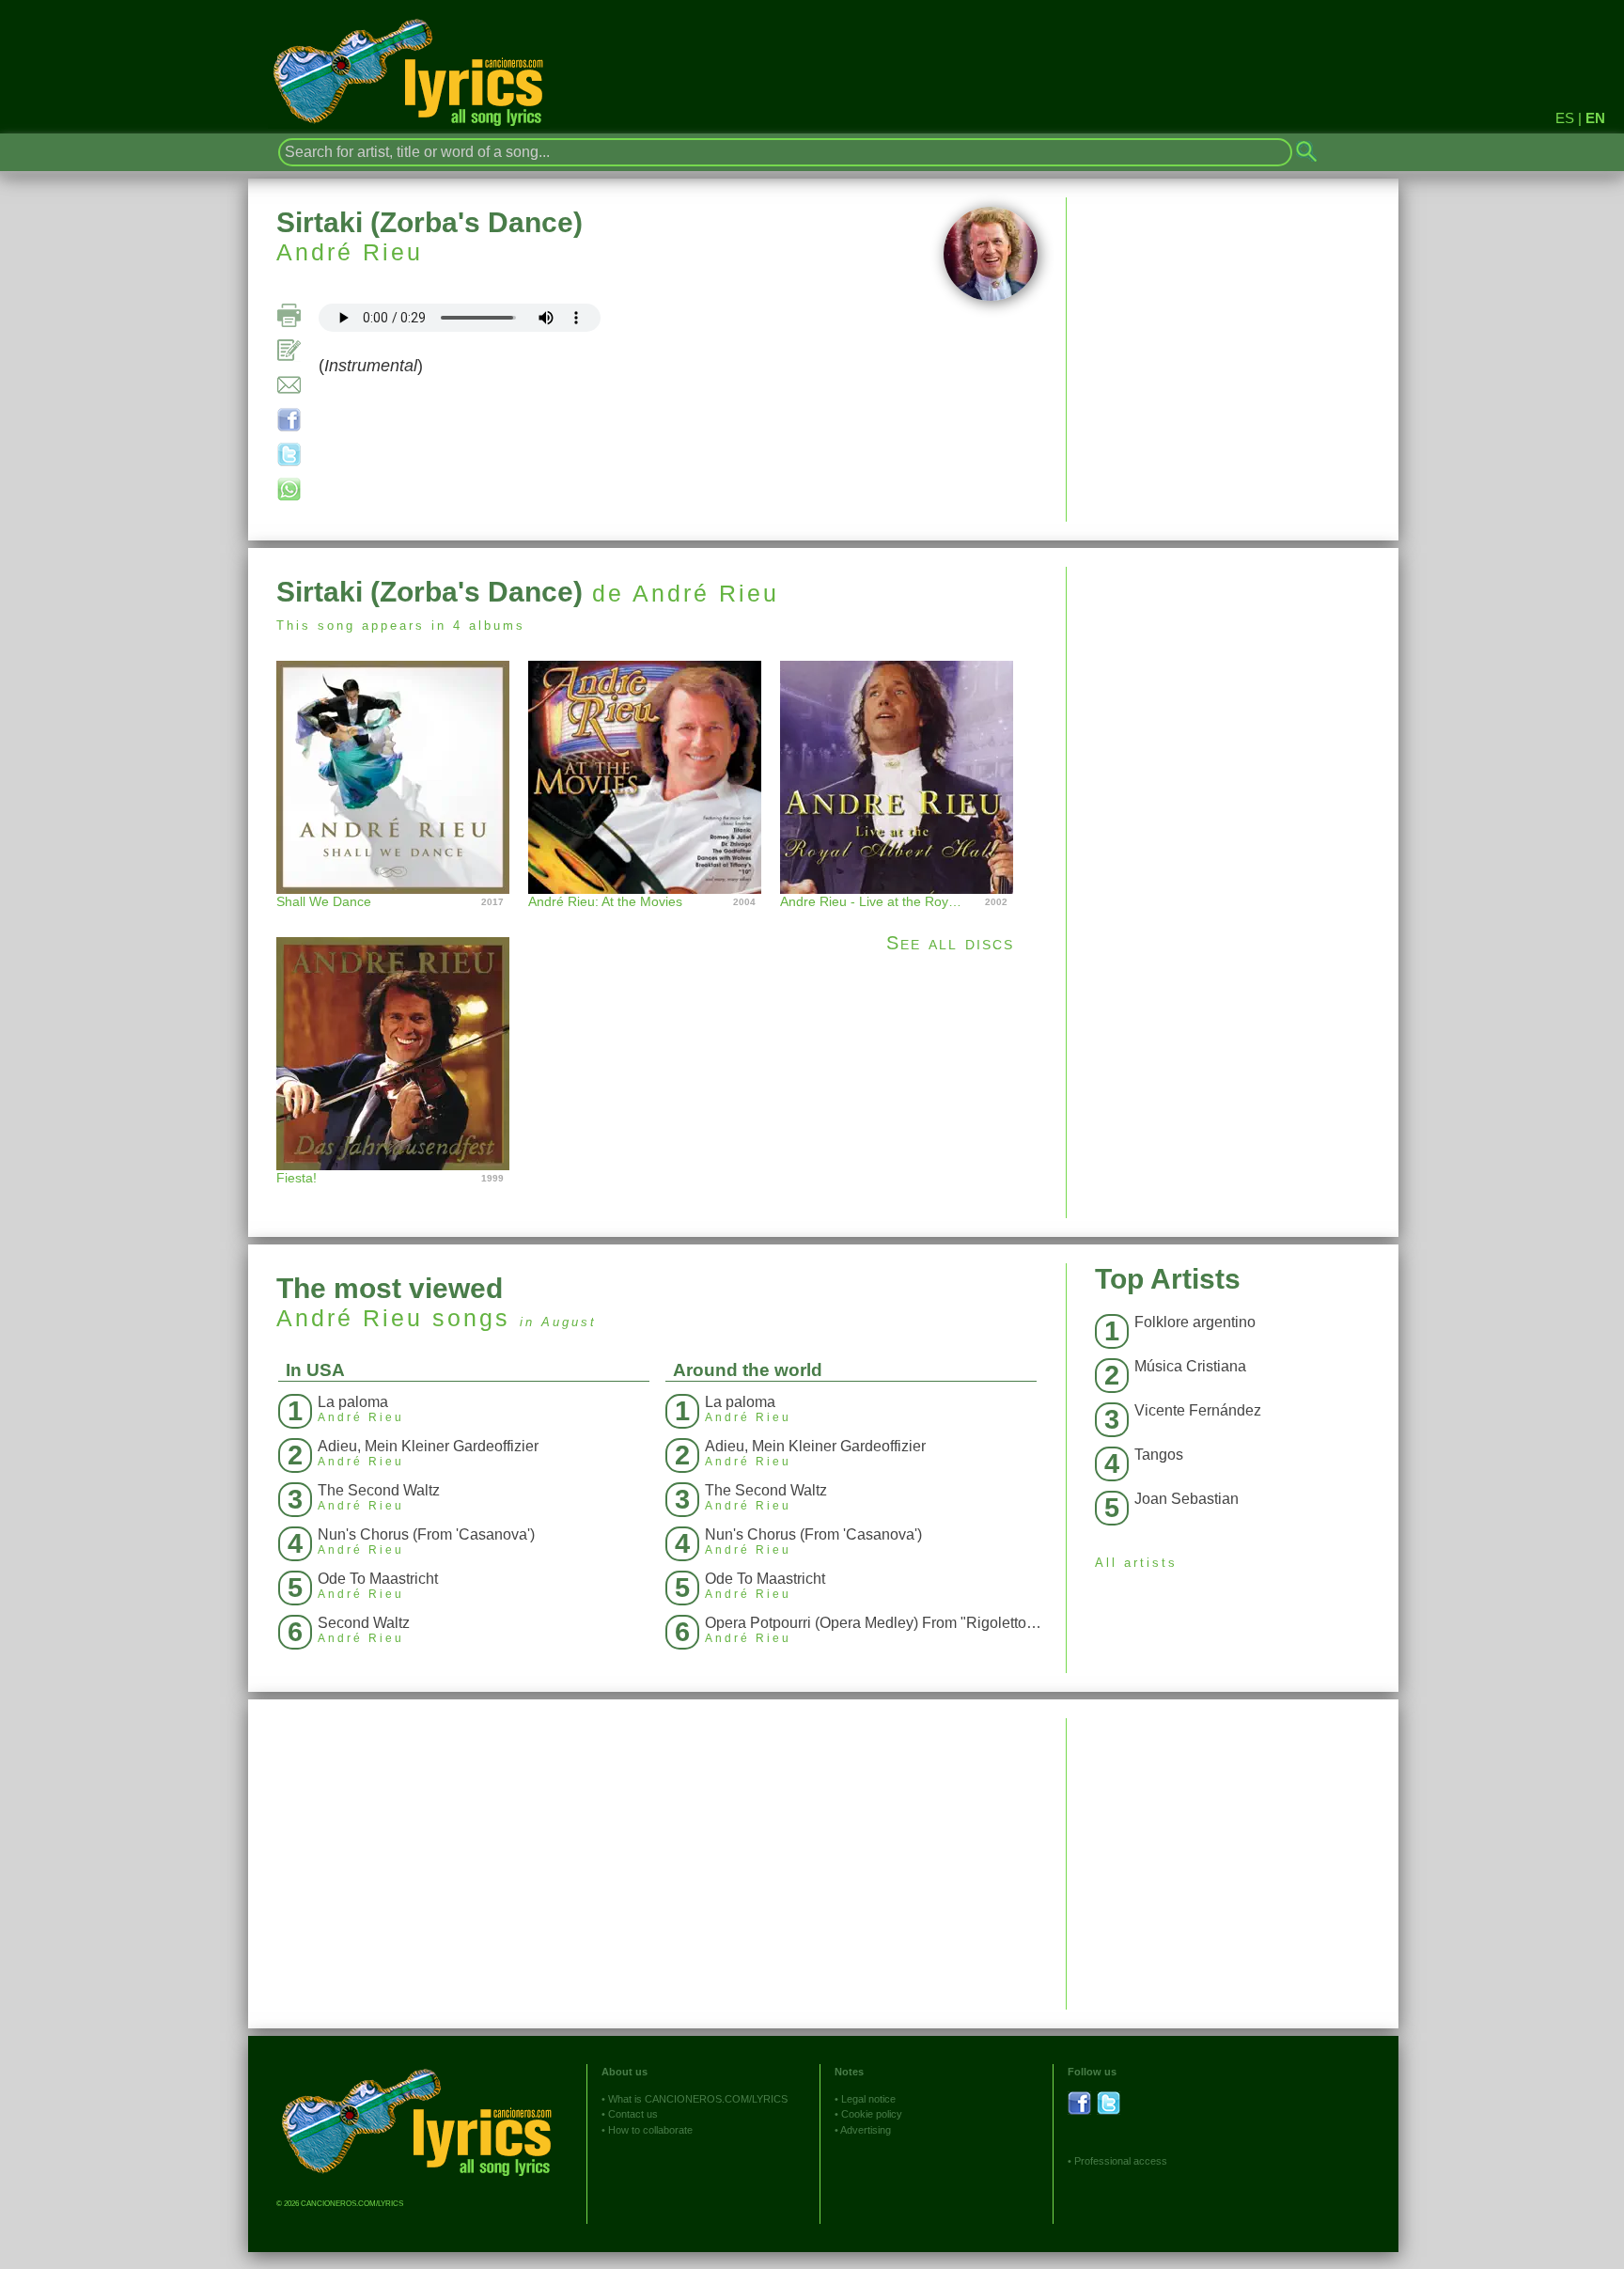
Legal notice (868, 2099)
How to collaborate (650, 2130)
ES (1565, 118)
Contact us (633, 2114)
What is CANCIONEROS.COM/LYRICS (698, 2099)
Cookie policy (872, 2114)
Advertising (866, 2130)
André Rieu (350, 252)
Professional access (1121, 2161)
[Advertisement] (1233, 698)
